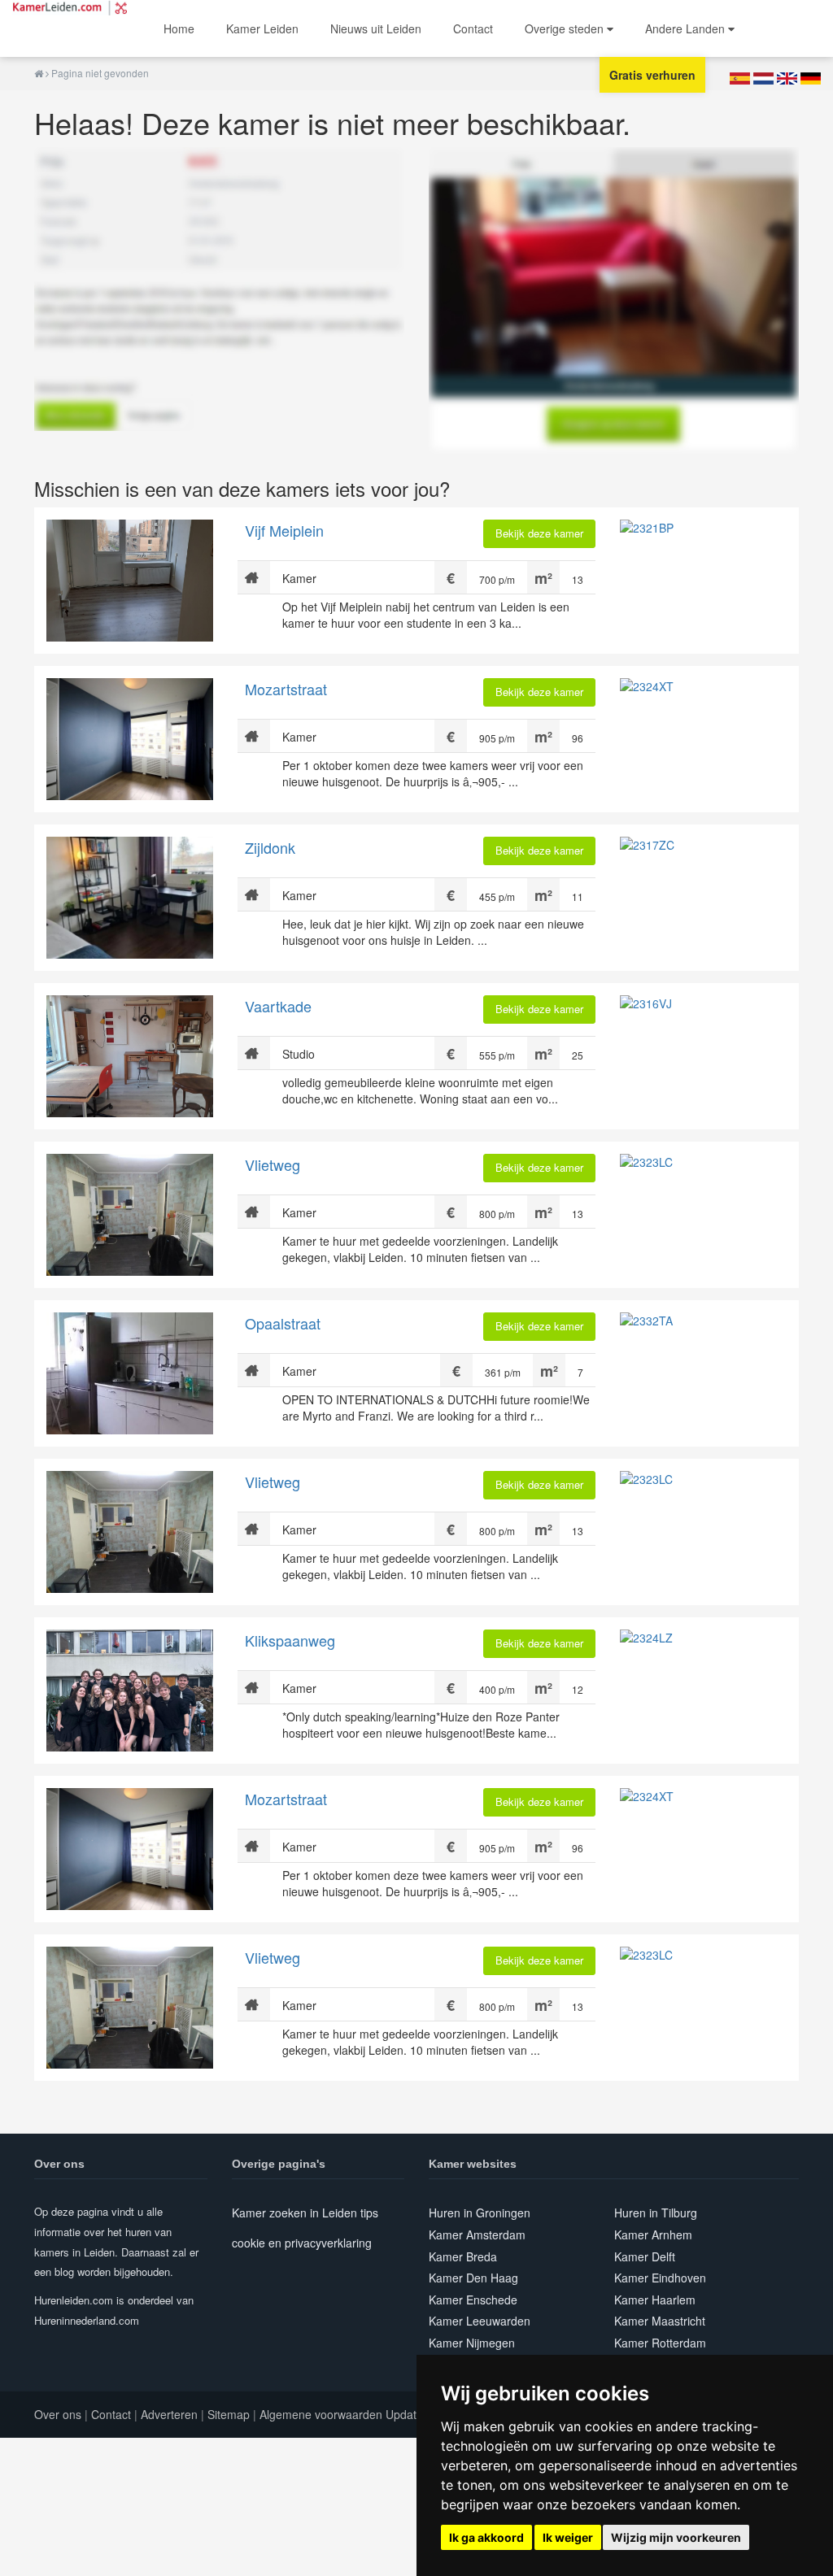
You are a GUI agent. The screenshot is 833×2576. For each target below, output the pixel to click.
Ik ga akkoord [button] (486, 2537)
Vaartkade (278, 1006)
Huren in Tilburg (656, 2213)
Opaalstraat (283, 1323)
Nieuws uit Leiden (376, 28)
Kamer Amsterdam (477, 2234)
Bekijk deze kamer (539, 533)
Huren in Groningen (480, 2213)
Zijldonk (270, 847)
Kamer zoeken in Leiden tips (305, 2213)
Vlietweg (273, 1164)
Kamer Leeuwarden (480, 2321)
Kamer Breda (463, 2256)
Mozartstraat (286, 689)
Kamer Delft (645, 2256)
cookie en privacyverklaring (302, 2243)
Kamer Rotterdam (660, 2343)
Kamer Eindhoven (660, 2278)
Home (179, 28)
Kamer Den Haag (473, 2278)
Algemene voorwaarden (321, 2414)
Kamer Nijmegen (472, 2343)
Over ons (58, 2414)
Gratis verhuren (652, 75)
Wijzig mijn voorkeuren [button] (676, 2537)
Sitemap (229, 2414)
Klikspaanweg (290, 1640)
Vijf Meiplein (284, 530)
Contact (473, 28)
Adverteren (169, 2414)
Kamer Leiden (262, 28)
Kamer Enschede (473, 2300)
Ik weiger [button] (568, 2537)
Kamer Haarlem (655, 2300)
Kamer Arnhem (653, 2234)
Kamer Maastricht (660, 2321)
